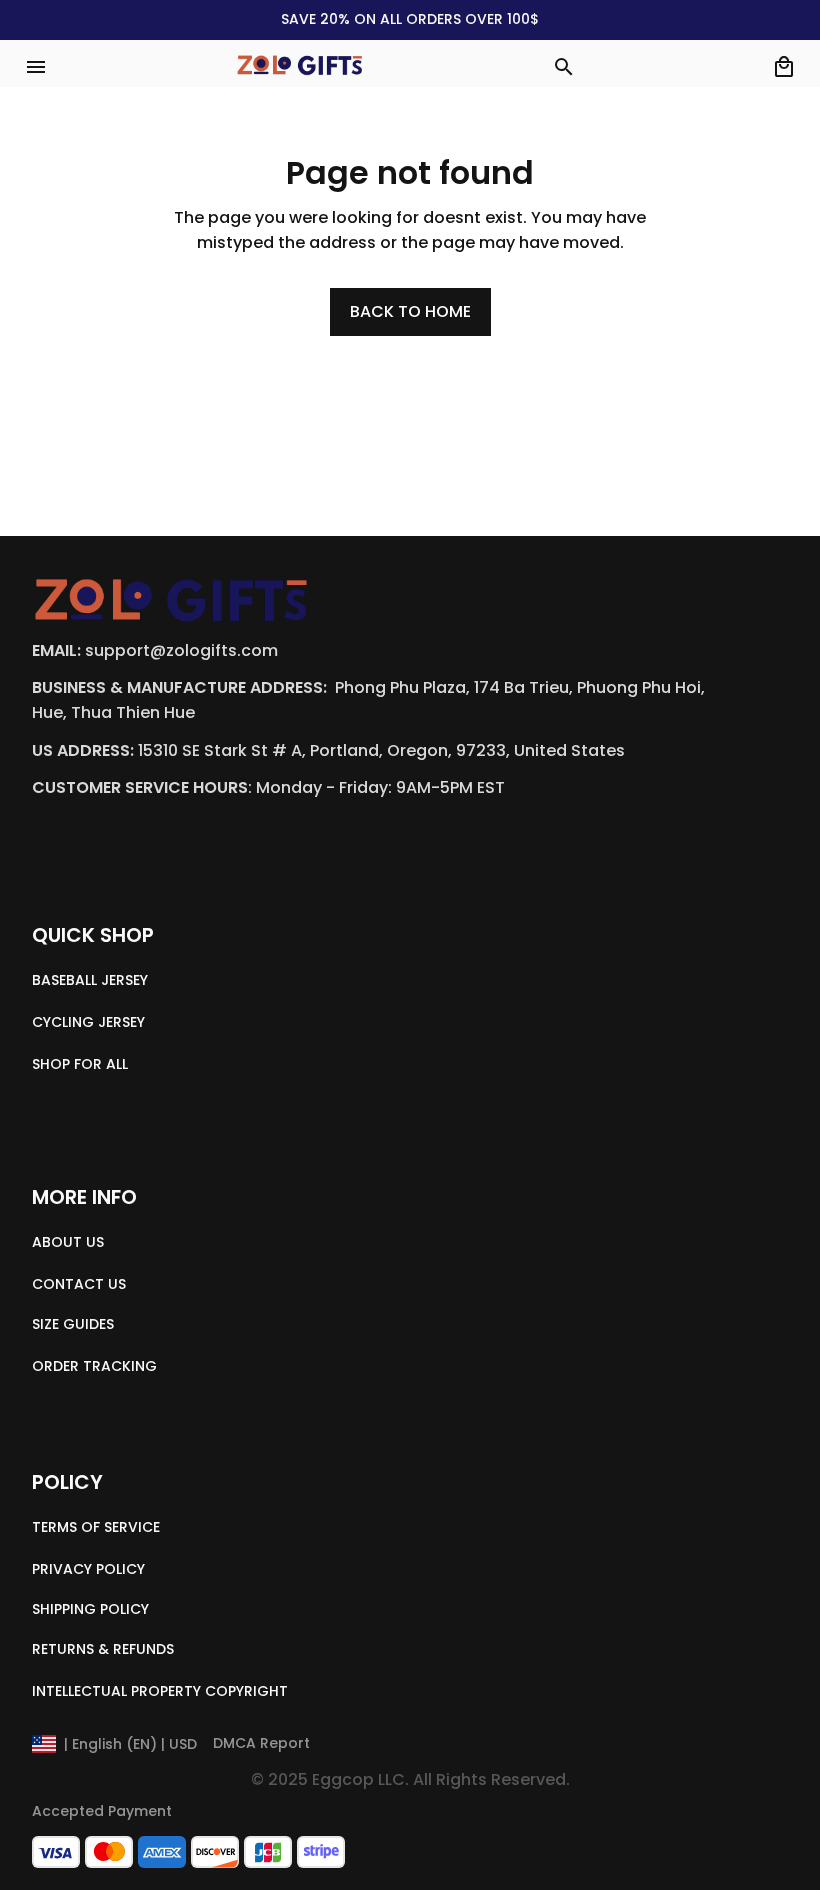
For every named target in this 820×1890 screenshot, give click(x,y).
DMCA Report (261, 1743)
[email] (181, 651)
